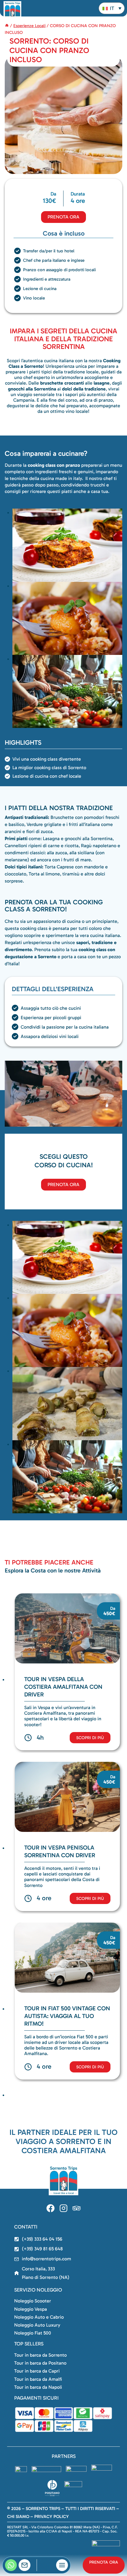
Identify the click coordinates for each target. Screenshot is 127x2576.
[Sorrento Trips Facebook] (51, 2209)
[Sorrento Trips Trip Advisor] (76, 2209)
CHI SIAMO (18, 2517)
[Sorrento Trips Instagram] (63, 2209)
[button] (112, 8)
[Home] (7, 26)
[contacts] (25, 2565)
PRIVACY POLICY (52, 2517)
